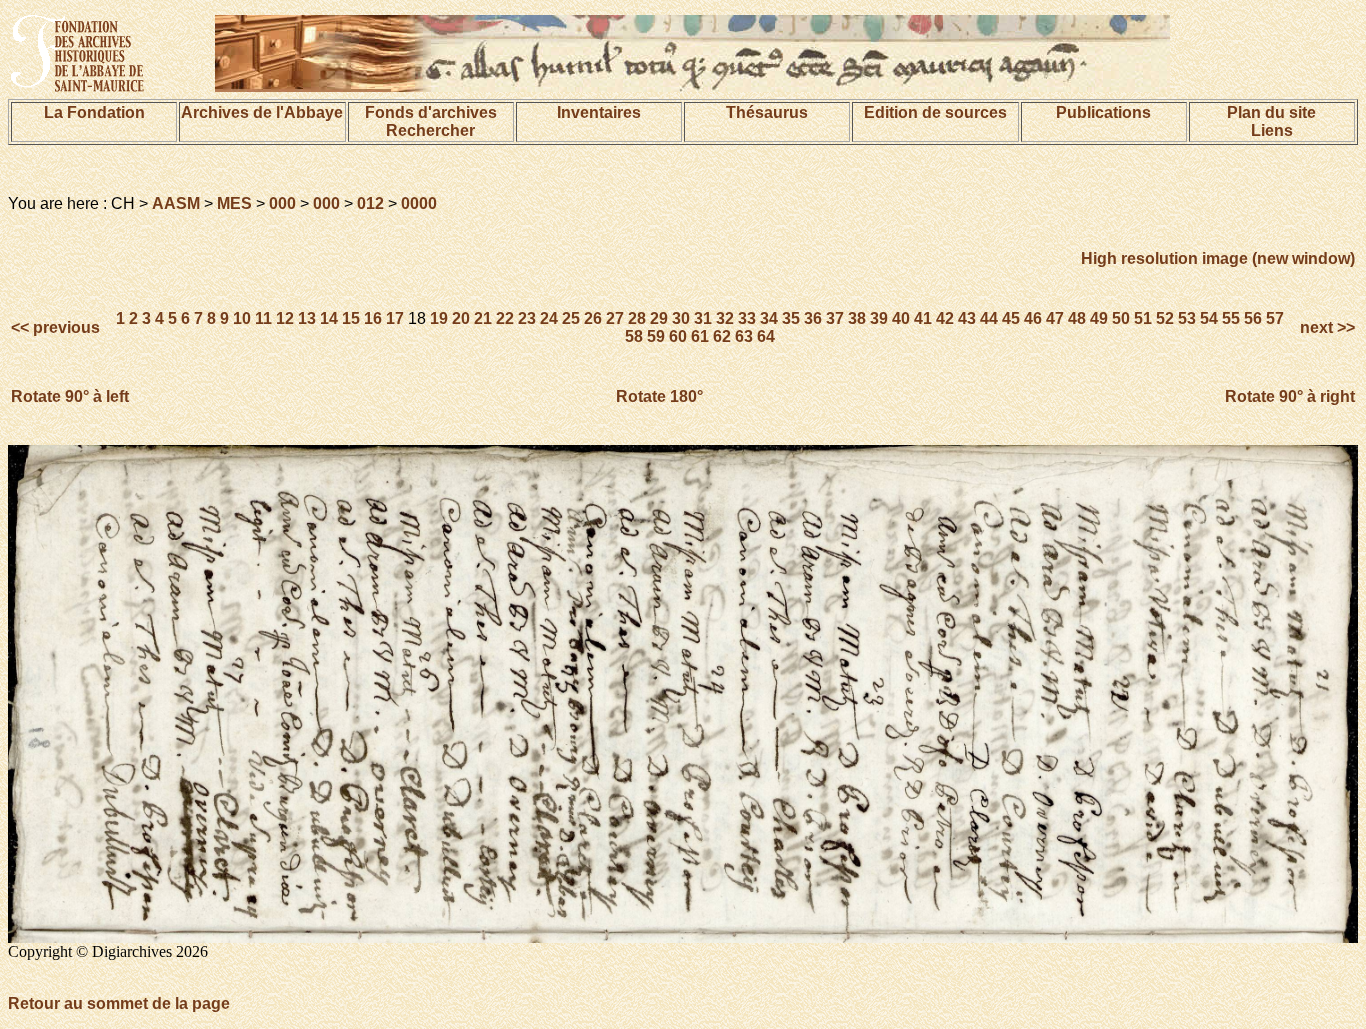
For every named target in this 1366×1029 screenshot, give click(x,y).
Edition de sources (935, 112)
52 (1165, 318)
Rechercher (430, 130)
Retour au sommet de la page (119, 1003)
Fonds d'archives (431, 112)
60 (678, 336)
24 (549, 318)
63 (744, 336)
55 (1231, 318)
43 (967, 318)
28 (637, 318)
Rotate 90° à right (1290, 396)
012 (370, 203)
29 (659, 318)
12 (285, 318)
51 (1143, 318)
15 (351, 318)
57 (1275, 318)
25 (571, 318)
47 (1055, 318)
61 (700, 336)
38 (857, 318)
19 (439, 318)
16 (373, 318)
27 (615, 318)
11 (263, 318)
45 (1011, 318)
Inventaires (599, 112)
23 (527, 318)
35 (791, 318)
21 (483, 318)
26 (593, 318)
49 (1099, 318)
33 (747, 318)
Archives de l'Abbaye (262, 112)
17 (395, 318)
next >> (1325, 327)
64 (766, 336)
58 (634, 336)
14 (329, 318)
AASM (176, 203)
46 (1033, 318)
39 (879, 318)
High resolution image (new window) (1218, 258)
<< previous (57, 327)
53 (1187, 318)
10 (242, 318)
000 (282, 203)
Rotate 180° (659, 396)
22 (505, 318)
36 (813, 318)
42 (945, 318)
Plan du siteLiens (1271, 121)
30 (681, 318)
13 (307, 318)
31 (703, 318)
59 (656, 336)
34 (769, 318)
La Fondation (94, 112)
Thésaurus (767, 112)
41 (923, 318)
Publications (1103, 112)
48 (1077, 318)
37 (835, 318)
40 (901, 318)
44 (989, 318)
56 (1253, 318)
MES (234, 203)
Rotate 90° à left (70, 396)
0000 (419, 203)
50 (1121, 318)
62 (722, 336)
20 (461, 318)
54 (1209, 318)
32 (725, 318)
